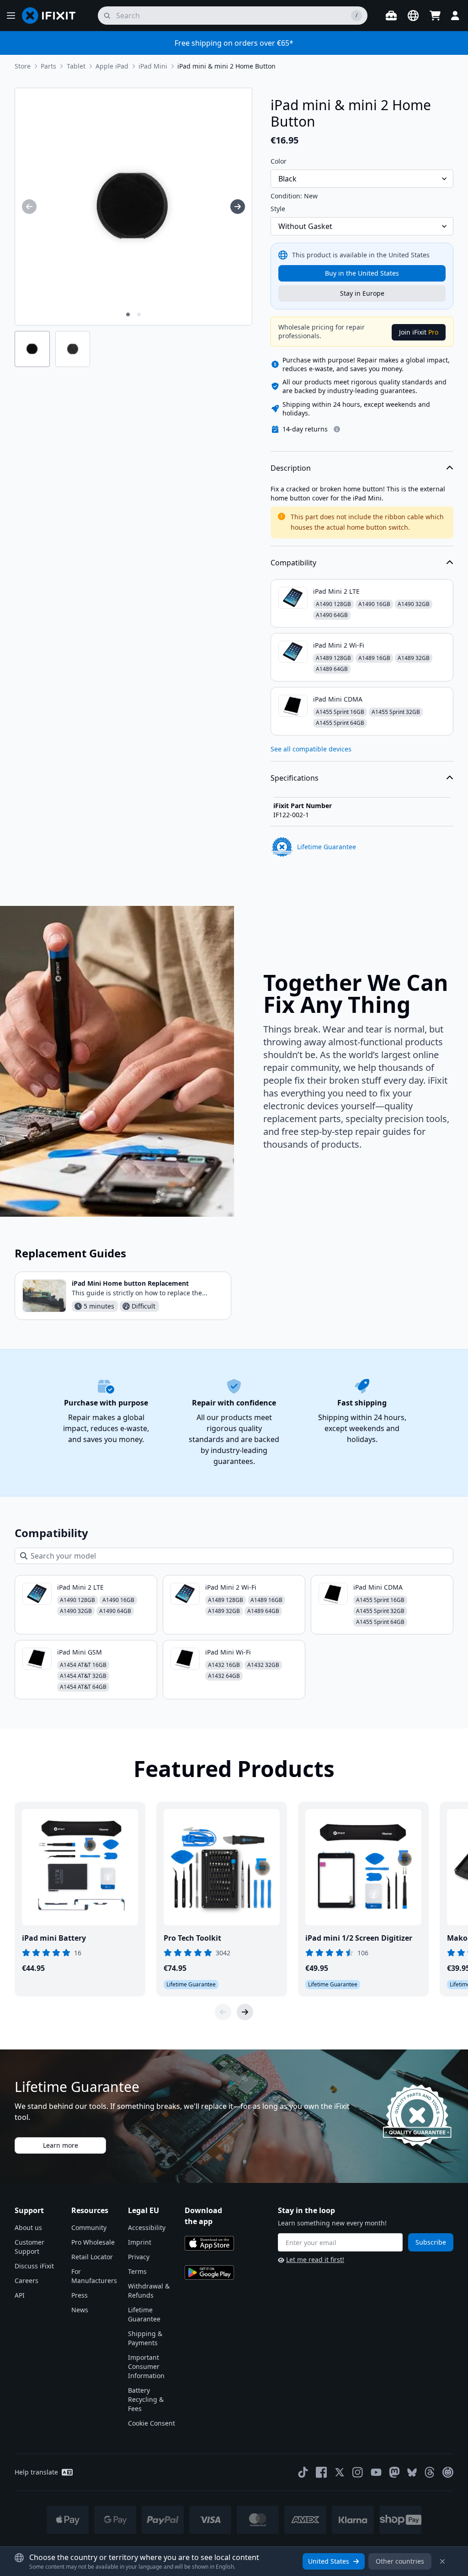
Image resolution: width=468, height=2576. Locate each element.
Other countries (400, 2561)
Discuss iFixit (34, 2266)
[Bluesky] (412, 2472)
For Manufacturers (94, 2276)
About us (28, 2227)
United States (329, 2561)
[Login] (455, 16)
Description (291, 468)
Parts (48, 66)
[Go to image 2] (139, 314)
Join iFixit (419, 332)
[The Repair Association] (448, 2472)
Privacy (139, 2257)
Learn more (61, 2145)
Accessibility (147, 2227)
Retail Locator (92, 2257)
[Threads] (430, 2472)
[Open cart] (435, 16)
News (80, 2310)
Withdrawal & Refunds (149, 2291)
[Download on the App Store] (209, 2243)
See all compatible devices (311, 749)
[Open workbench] (391, 16)
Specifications (295, 778)
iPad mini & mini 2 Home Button (226, 66)
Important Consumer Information (146, 2366)
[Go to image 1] (128, 314)
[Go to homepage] (53, 16)
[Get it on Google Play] (209, 2273)
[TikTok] (303, 2472)
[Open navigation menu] (11, 16)
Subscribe (431, 2242)
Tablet (76, 66)
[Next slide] (245, 2012)
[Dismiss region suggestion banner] (442, 2561)
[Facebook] (321, 2472)
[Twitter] (340, 2472)
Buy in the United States (362, 273)
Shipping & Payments (145, 2338)
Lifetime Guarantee (144, 2314)
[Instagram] (358, 2472)
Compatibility (293, 563)
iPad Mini (153, 66)
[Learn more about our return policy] (337, 429)
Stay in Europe (362, 293)
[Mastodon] (394, 2472)
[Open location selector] (413, 16)
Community (89, 2227)
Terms (137, 2271)
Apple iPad (112, 66)
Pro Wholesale (93, 2242)
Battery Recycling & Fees (146, 2399)
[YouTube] (376, 2472)
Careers (27, 2281)
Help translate (36, 2472)
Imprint (140, 2242)
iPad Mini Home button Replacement (130, 1283)
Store (23, 66)
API (20, 2295)
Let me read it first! (315, 2259)
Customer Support (29, 2247)
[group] (29, 207)
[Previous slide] (223, 2012)
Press (80, 2295)
